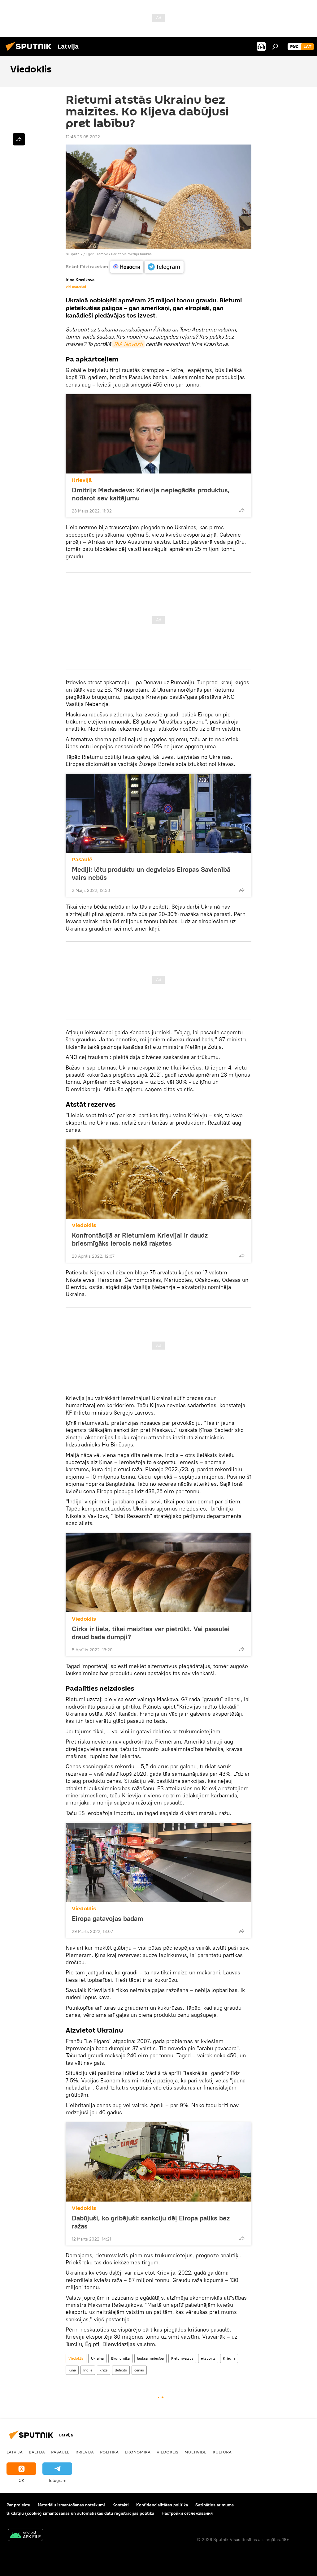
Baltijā (37, 2452)
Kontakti (121, 2505)
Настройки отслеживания (187, 2513)
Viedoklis (84, 1225)
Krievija (229, 2358)
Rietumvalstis (182, 2358)
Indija (88, 2370)
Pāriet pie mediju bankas (131, 254)
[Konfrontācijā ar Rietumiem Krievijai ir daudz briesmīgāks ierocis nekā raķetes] (158, 1179)
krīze (104, 2370)
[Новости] (127, 267)
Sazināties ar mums (215, 2505)
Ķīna (72, 2370)
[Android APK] (25, 2536)
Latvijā (15, 2452)
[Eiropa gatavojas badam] (158, 1862)
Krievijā (82, 480)
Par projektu (18, 2505)
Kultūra (222, 2452)
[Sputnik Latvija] (30, 52)
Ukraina (97, 2358)
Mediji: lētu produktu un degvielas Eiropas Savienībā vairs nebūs (151, 873)
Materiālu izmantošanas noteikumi (71, 2505)
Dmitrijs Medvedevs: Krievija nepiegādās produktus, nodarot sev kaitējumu (151, 494)
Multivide (195, 2452)
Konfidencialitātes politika (162, 2505)
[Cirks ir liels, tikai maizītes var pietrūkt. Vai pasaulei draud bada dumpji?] (158, 1573)
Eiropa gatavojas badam (108, 1918)
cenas (139, 2370)
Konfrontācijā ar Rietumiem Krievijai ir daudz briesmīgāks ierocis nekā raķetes (140, 1239)
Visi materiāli (76, 287)
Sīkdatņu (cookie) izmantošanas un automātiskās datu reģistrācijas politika (80, 2513)
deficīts (121, 2370)
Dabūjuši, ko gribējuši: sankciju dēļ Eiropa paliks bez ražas (151, 2222)
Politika (109, 2452)
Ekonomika (120, 2358)
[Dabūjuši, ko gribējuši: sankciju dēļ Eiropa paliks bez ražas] (158, 2162)
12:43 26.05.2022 (83, 137)
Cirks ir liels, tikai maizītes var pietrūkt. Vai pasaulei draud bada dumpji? (151, 1633)
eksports (208, 2358)
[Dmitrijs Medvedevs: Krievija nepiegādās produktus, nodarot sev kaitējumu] (158, 434)
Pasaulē (82, 860)
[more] (242, 510)
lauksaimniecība (150, 2358)
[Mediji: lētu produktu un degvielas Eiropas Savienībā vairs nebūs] (158, 813)
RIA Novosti (128, 344)
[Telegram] (164, 267)
